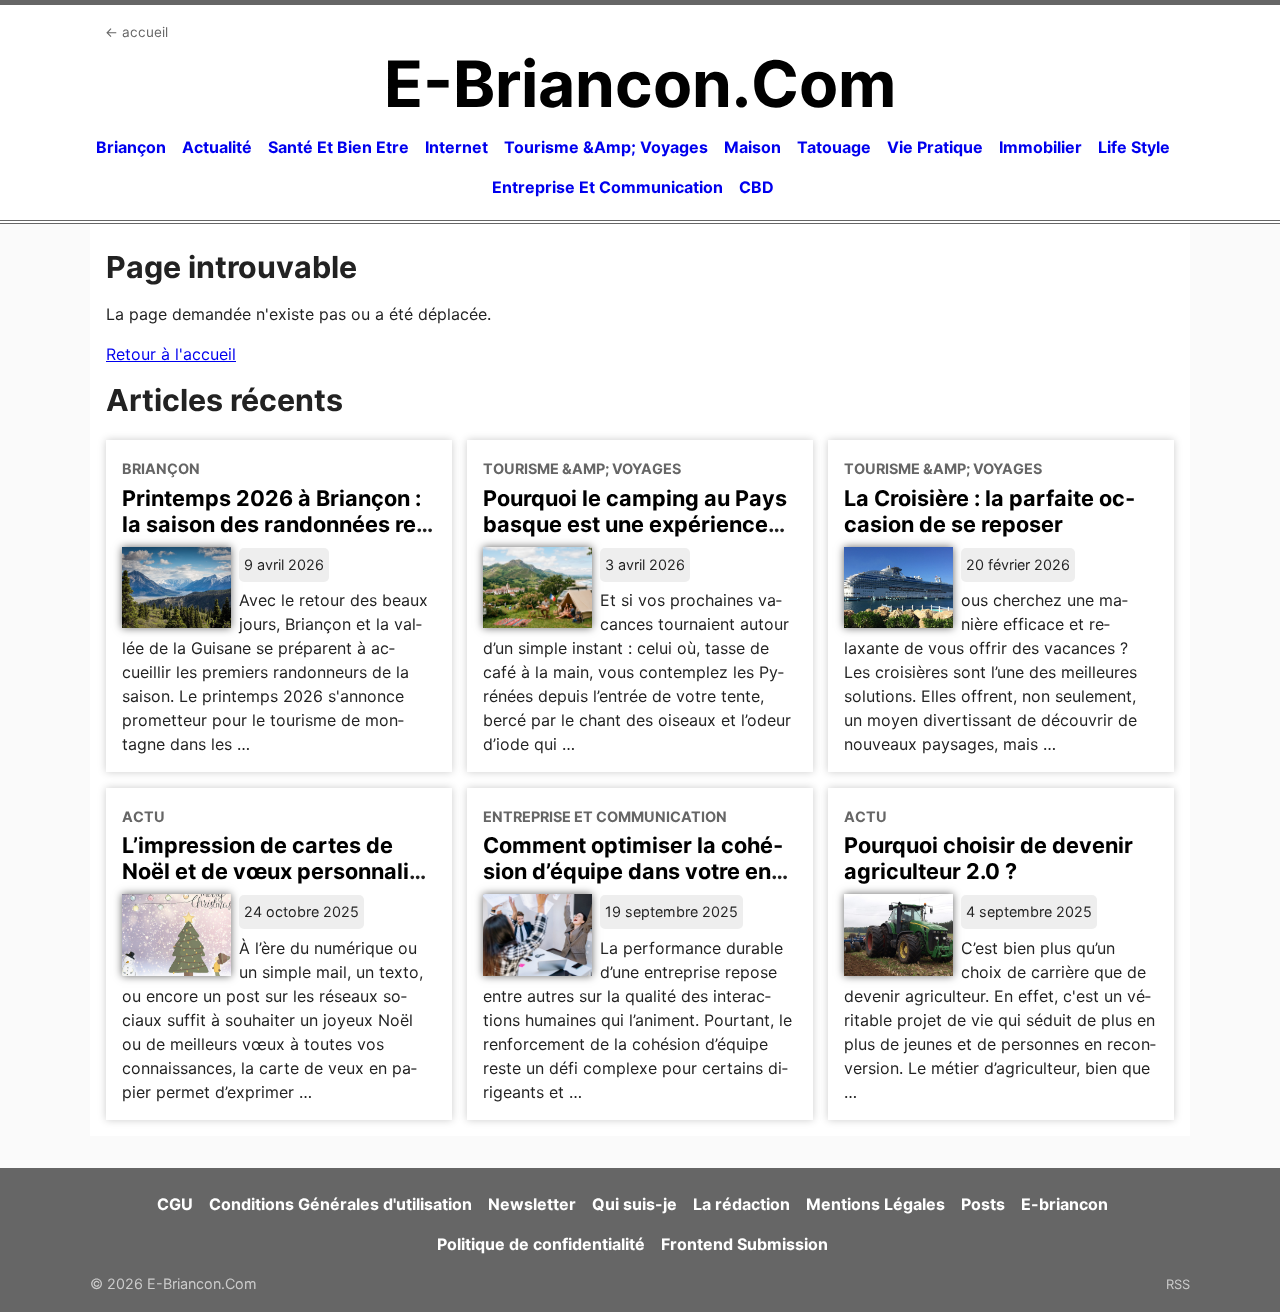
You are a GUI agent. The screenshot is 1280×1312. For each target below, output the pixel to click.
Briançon (131, 147)
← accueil (136, 32)
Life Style (1134, 147)
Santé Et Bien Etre (338, 147)
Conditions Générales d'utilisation (340, 1204)
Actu (143, 816)
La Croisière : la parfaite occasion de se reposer (989, 511)
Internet (456, 147)
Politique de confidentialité (541, 1244)
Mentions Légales (875, 1204)
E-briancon (1064, 1204)
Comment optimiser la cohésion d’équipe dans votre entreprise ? (633, 871)
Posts (983, 1204)
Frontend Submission (744, 1244)
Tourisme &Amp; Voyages (606, 147)
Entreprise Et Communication (607, 187)
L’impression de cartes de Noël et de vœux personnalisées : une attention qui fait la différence (275, 884)
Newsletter (532, 1204)
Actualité (217, 147)
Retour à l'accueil (171, 354)
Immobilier (1040, 147)
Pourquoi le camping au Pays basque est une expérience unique (635, 524)
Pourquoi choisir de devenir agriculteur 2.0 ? (988, 858)
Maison (752, 147)
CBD (756, 187)
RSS (1178, 1284)
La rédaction (741, 1204)
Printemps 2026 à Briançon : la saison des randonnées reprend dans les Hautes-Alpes (275, 524)
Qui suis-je (634, 1204)
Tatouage (834, 147)
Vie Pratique (935, 147)
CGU (175, 1204)
